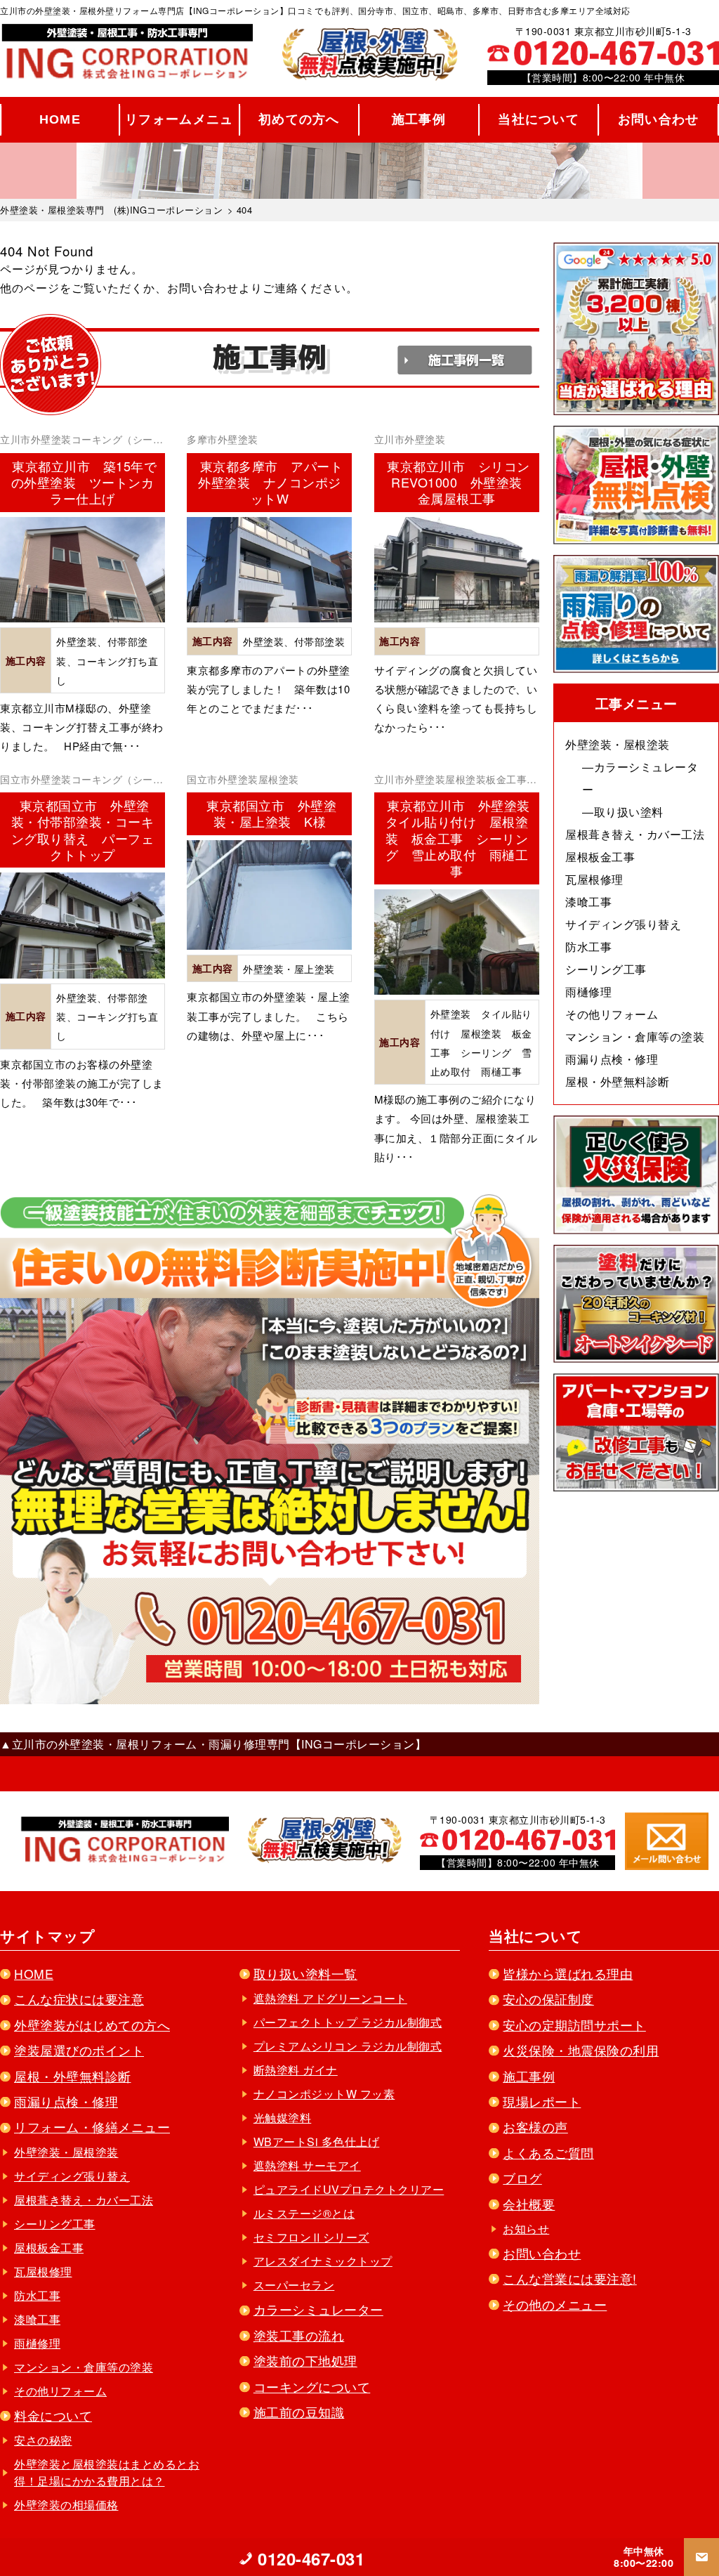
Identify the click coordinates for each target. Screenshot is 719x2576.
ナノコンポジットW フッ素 (324, 2094)
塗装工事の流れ (299, 2335)
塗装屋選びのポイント (79, 2050)
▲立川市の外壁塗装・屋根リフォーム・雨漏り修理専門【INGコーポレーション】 (213, 1744)
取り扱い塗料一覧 (305, 1974)
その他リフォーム (612, 1014)
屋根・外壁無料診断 (618, 1081)
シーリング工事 (606, 969)
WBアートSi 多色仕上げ (317, 2142)
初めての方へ (299, 119)
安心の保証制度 (548, 1999)
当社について (539, 119)
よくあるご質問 (548, 2153)
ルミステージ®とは (304, 2213)
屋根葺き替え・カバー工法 (635, 834)
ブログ (522, 2178)
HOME (60, 119)
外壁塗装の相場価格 (66, 2505)
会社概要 (529, 2204)
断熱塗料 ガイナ (296, 2070)
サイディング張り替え (623, 924)
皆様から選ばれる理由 (568, 1974)
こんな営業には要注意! (570, 2278)
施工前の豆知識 (299, 2412)
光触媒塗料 (283, 2118)
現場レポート (542, 2101)
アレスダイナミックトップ (323, 2261)
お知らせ (526, 2229)
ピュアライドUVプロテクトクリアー (349, 2189)
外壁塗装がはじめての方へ (92, 2025)
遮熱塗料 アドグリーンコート (330, 1998)
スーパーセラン (294, 2285)
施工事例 (419, 119)
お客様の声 (535, 2127)
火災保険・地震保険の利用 (581, 2050)
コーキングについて (312, 2387)
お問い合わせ (659, 119)
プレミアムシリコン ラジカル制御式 (348, 2046)
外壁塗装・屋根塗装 (618, 744)
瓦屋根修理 (594, 879)
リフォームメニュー (179, 124)
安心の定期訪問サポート (574, 2025)
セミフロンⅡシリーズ (311, 2237)
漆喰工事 (588, 902)
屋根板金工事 (600, 857)
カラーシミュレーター (318, 2309)
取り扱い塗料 (629, 812)
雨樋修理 (588, 992)
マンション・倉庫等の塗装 (635, 1037)
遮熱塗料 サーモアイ (307, 2165)
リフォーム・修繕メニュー (92, 2127)
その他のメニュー (555, 2304)
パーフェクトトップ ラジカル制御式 (348, 2022)
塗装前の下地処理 (305, 2361)
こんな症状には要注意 (79, 1999)
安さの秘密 (43, 2440)
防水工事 (588, 947)
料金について (53, 2415)
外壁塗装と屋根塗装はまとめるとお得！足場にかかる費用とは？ (107, 2472)
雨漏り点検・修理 (612, 1059)
